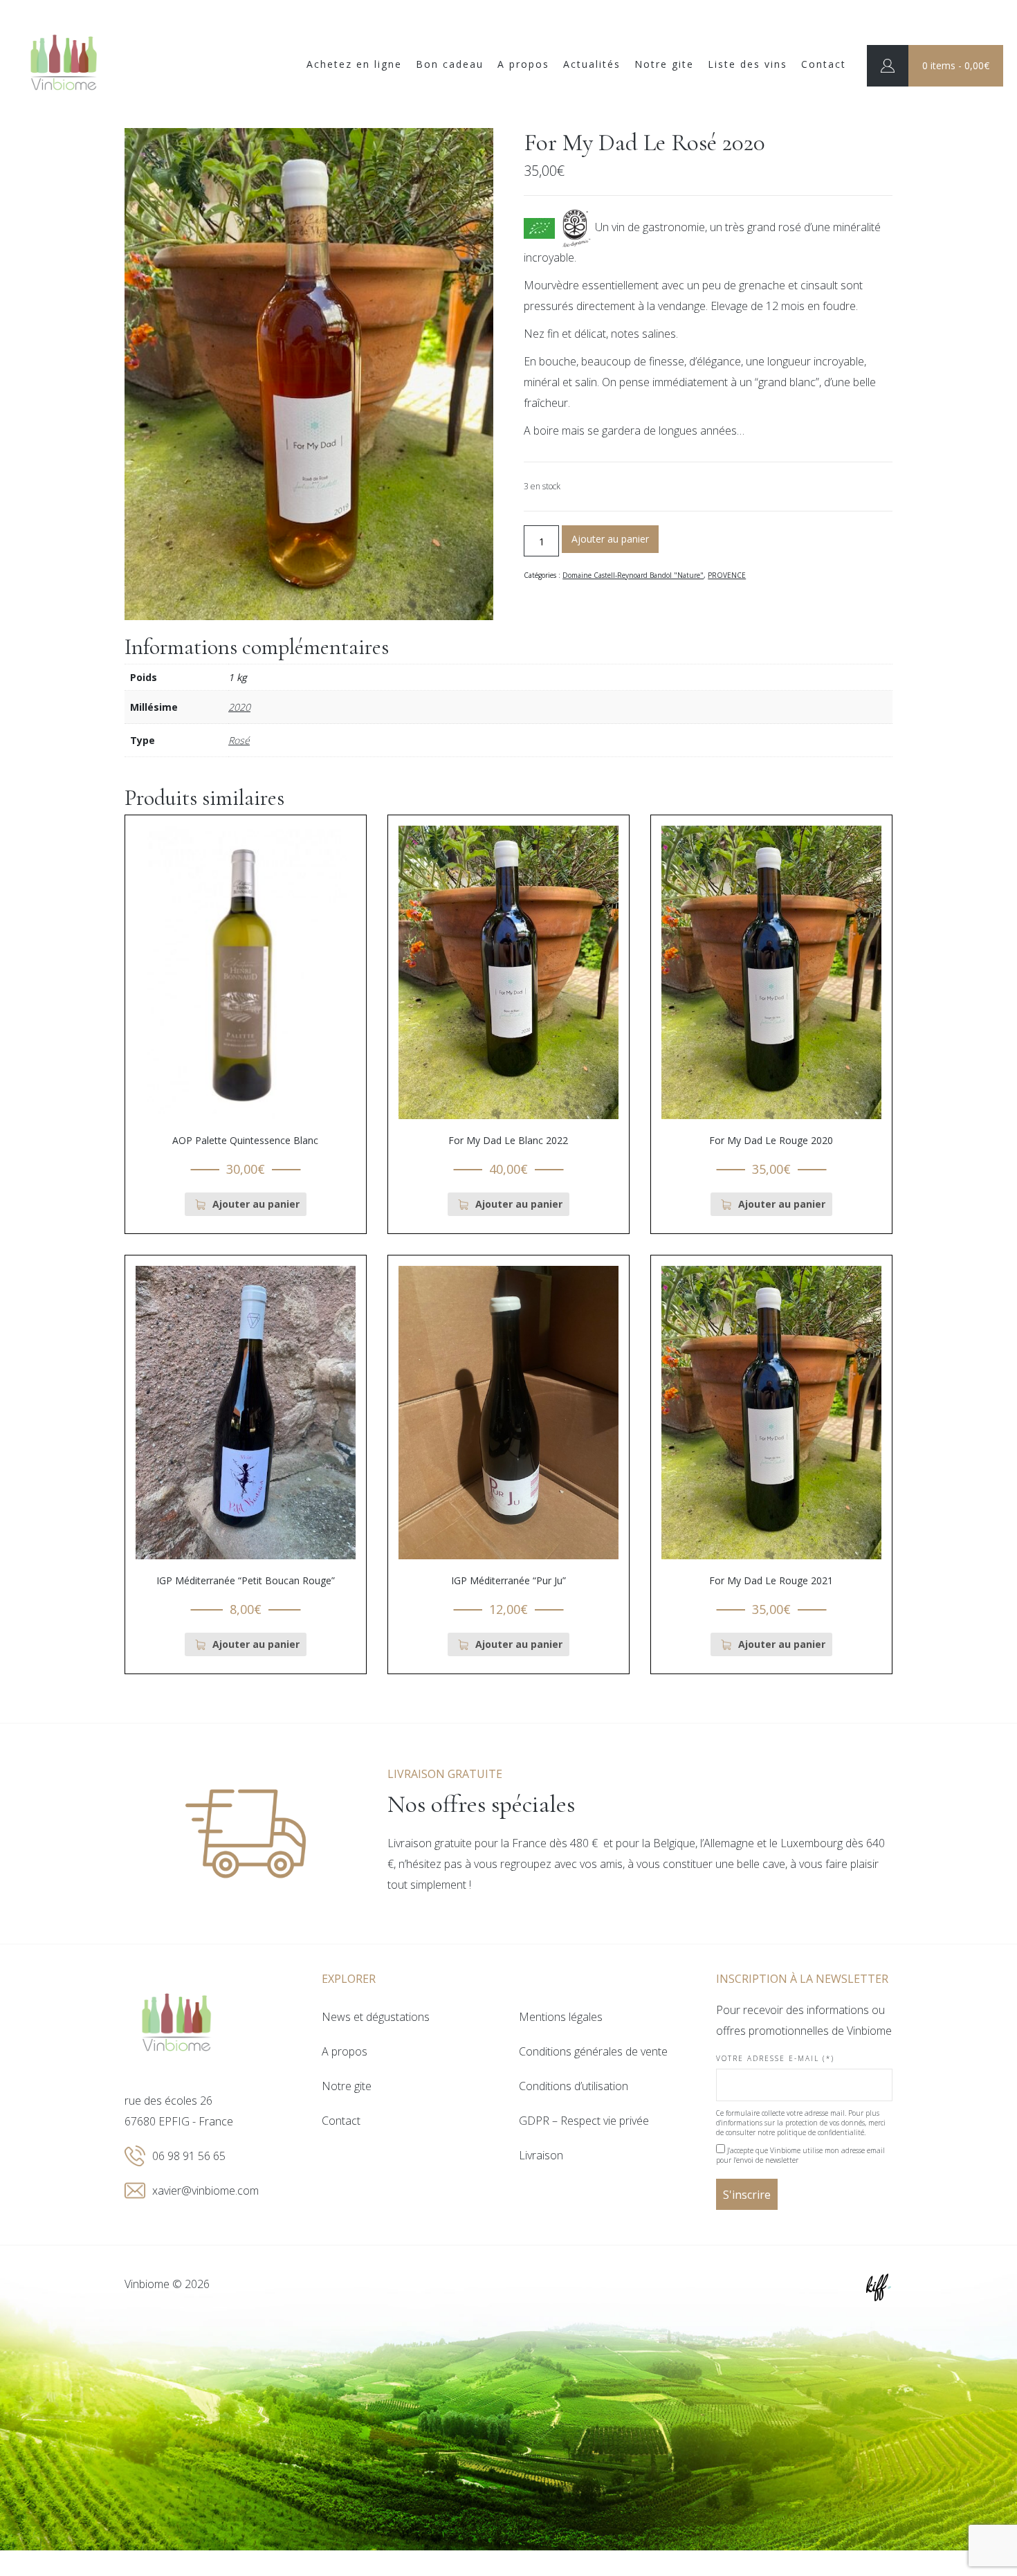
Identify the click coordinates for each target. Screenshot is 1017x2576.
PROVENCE (727, 575)
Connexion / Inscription (888, 66)
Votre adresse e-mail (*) (775, 2058)
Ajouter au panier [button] (256, 1204)
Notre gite (664, 64)
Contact (824, 64)
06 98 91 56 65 (189, 2156)
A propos (523, 64)
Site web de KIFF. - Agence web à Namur (879, 2287)
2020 (239, 707)
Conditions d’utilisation (574, 2086)
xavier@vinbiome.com (205, 2190)
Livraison (541, 2155)
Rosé (239, 740)
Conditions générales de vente (593, 2051)
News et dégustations (376, 2017)
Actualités (592, 64)
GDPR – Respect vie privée (584, 2121)
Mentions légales (561, 2017)
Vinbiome (64, 64)
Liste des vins (748, 64)
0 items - (956, 65)
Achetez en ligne (354, 64)
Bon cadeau (450, 64)
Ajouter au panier (610, 539)
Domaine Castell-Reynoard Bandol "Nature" (633, 575)
